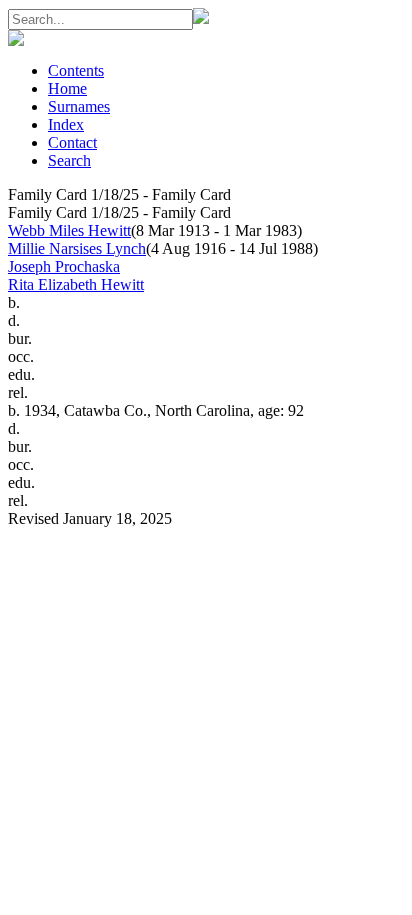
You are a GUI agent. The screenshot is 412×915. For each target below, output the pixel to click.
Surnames (79, 106)
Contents (76, 70)
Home (67, 88)
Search (69, 160)
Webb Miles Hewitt (69, 230)
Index (66, 124)
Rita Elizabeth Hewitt (76, 284)
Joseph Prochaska (64, 266)
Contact (72, 142)
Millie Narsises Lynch (77, 248)
